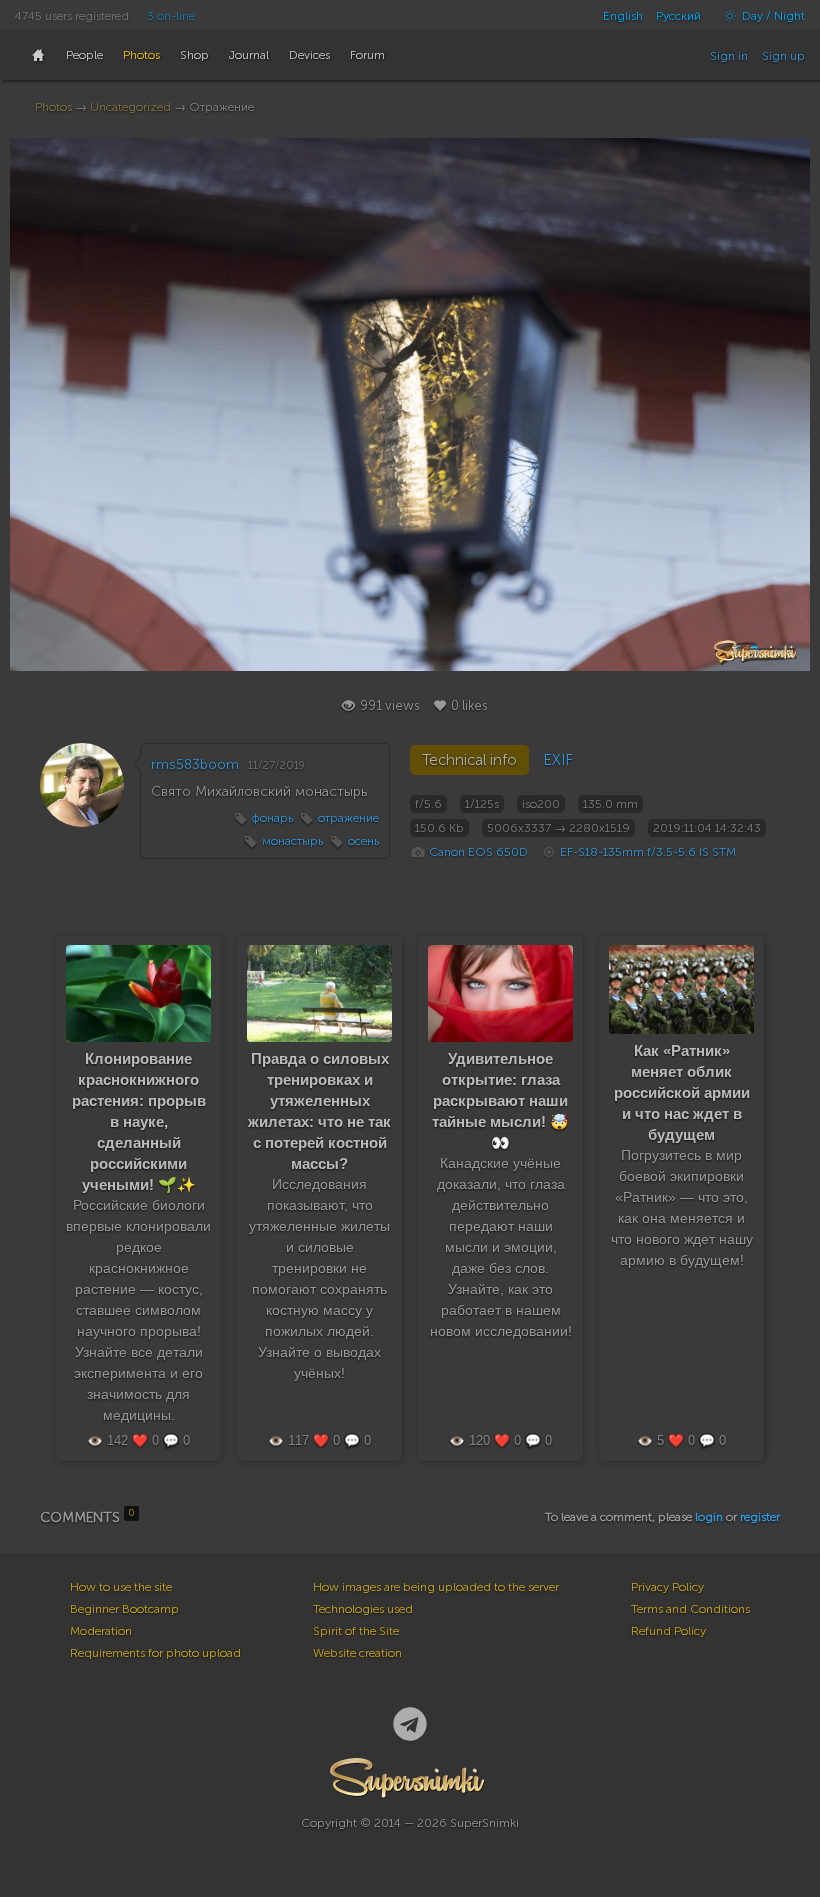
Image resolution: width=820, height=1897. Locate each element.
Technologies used (363, 1609)
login (709, 1517)
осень (363, 841)
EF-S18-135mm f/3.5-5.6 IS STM (648, 852)
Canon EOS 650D (478, 852)
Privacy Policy (667, 1587)
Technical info (469, 760)
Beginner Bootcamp (124, 1609)
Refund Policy (668, 1631)
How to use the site (121, 1587)
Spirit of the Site (356, 1631)
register (760, 1517)
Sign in (729, 56)
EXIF (558, 760)
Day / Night (772, 16)
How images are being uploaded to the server (436, 1587)
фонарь (272, 818)
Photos (53, 107)
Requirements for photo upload (155, 1653)
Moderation (101, 1631)
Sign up (783, 56)
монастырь (292, 841)
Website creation (357, 1653)
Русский (678, 16)
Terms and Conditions (690, 1609)
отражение (348, 818)
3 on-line (171, 16)
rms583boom (195, 764)
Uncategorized (130, 107)
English (623, 16)
